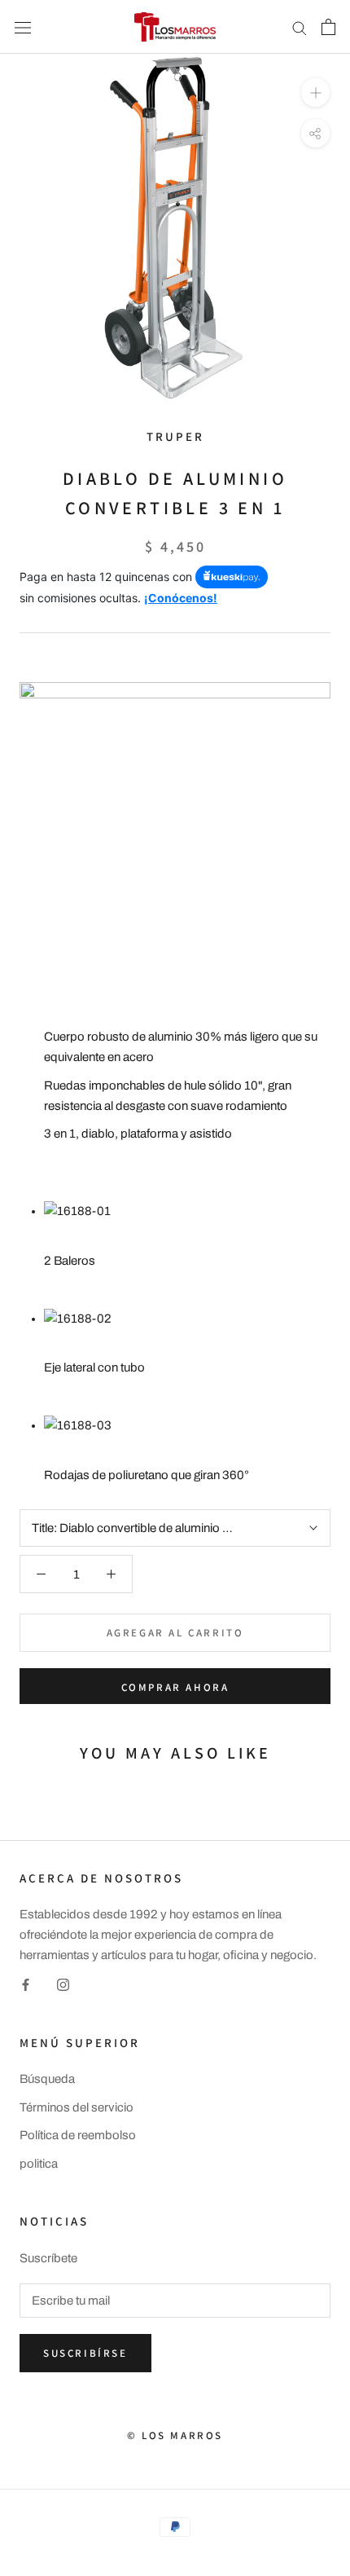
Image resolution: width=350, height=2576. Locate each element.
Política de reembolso (78, 2135)
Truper (175, 436)
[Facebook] (26, 1985)
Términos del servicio (77, 2107)
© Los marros (175, 2435)
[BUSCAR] (300, 27)
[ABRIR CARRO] (328, 27)
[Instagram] (63, 1985)
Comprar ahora (175, 1687)
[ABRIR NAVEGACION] (23, 26)
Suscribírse (85, 2353)
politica (39, 2164)
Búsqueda (47, 2079)
